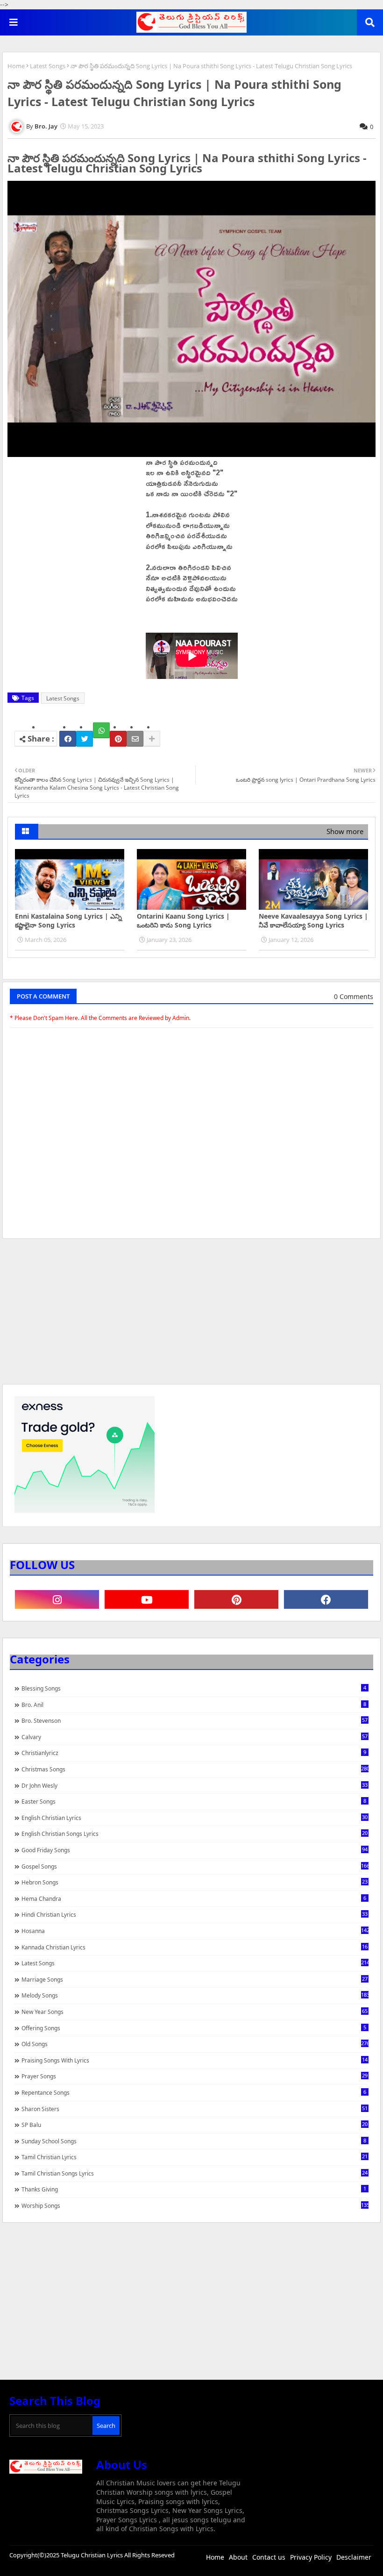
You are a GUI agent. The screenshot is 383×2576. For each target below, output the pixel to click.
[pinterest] (236, 1599)
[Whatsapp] (101, 730)
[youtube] (147, 1599)
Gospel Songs (195, 1866)
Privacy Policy (311, 2557)
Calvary (195, 1737)
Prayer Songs (195, 2076)
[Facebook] (68, 739)
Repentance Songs (194, 2092)
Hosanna (195, 1931)
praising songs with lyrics (195, 2060)
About (238, 2557)
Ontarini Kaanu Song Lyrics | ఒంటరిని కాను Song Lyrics (183, 921)
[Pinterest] (118, 739)
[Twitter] (85, 739)
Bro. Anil (194, 1705)
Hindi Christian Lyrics (195, 1914)
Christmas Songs (195, 1769)
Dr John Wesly (195, 1785)
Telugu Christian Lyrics (92, 2555)
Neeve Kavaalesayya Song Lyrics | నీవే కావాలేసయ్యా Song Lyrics (313, 921)
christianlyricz (194, 1753)
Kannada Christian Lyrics (195, 1947)
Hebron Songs (195, 1882)
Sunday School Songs (194, 2141)
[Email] (135, 739)
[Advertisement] (191, 1316)
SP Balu (195, 2125)
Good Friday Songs (195, 1850)
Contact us (269, 2557)
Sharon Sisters (195, 2109)
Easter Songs (194, 1801)
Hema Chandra (194, 1898)
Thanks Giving (194, 2189)
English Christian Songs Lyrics (195, 1834)
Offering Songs (194, 2028)
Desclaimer (354, 2557)
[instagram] (57, 1599)
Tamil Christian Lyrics (195, 2157)
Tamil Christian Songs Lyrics (195, 2173)
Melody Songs (195, 1995)
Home (16, 66)
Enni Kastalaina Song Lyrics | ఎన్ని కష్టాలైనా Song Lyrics (68, 921)
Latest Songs (48, 66)
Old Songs (195, 2044)
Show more (345, 831)
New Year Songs (195, 2012)
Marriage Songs (195, 1979)
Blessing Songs (194, 1688)
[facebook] (326, 1599)
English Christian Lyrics (195, 1818)
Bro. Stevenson (195, 1720)
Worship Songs (195, 2205)
